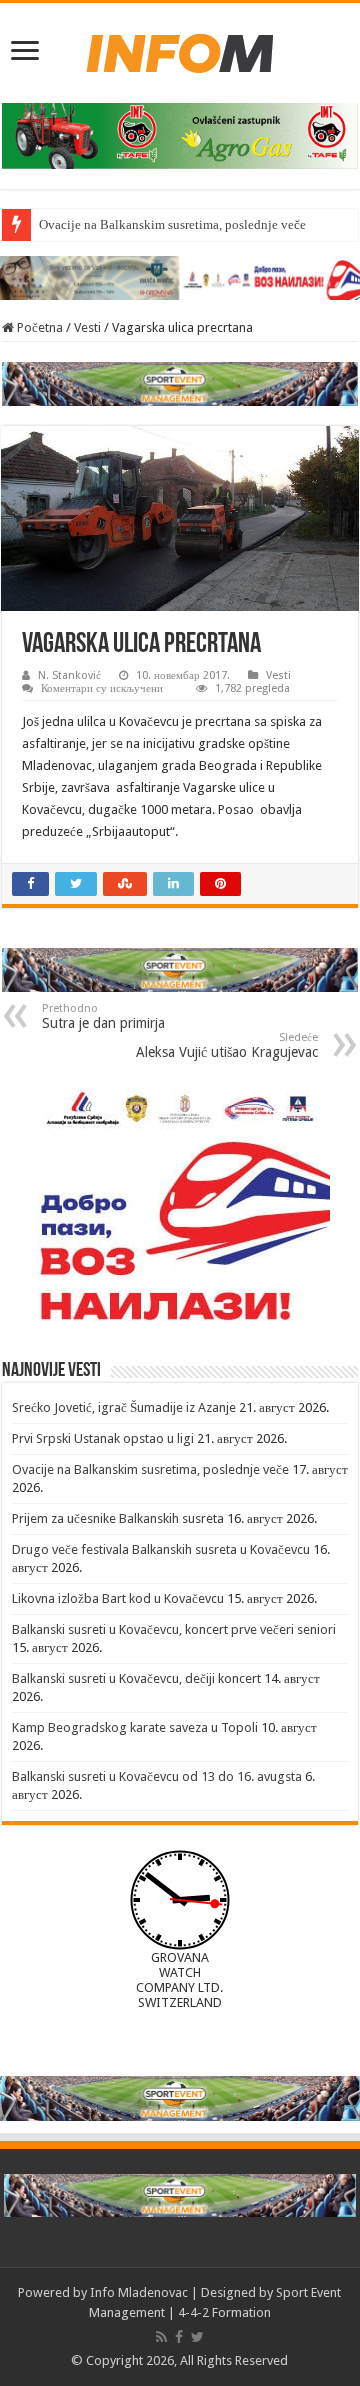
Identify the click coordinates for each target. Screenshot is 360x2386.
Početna (38, 327)
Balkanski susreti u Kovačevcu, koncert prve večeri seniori (174, 1629)
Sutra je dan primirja (103, 1016)
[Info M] (180, 49)
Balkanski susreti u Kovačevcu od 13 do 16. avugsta (157, 1776)
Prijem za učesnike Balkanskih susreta (118, 1518)
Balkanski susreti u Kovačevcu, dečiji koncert (136, 1678)
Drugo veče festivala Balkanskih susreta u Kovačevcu (161, 1549)
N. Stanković (69, 675)
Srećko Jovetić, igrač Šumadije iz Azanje (124, 1407)
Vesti (87, 327)
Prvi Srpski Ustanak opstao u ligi (103, 1438)
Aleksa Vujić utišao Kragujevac (227, 1045)
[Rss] (161, 2337)
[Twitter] (197, 2337)
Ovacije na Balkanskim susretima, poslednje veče (172, 224)
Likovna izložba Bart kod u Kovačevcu (118, 1598)
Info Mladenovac (139, 2292)
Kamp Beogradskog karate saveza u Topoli (135, 1727)
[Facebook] (179, 2337)
